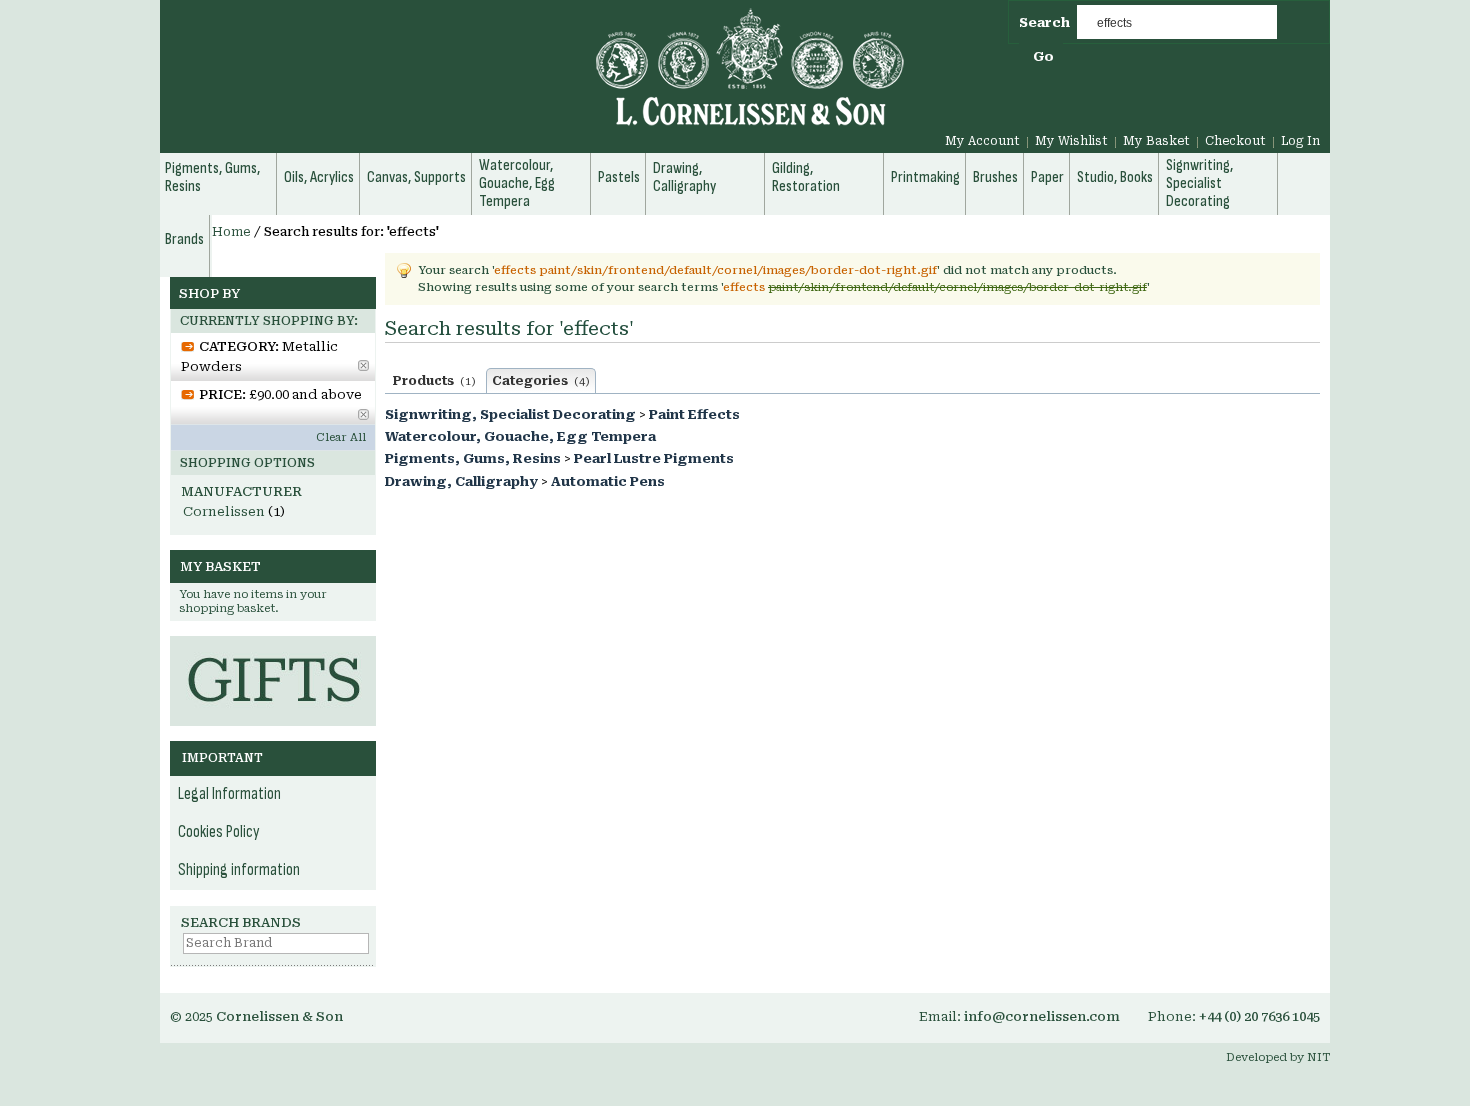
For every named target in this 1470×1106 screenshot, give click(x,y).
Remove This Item (363, 365)
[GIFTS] (273, 645)
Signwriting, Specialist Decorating (510, 414)
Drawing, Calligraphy (461, 481)
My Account (982, 141)
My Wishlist (1071, 141)
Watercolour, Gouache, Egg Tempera (520, 436)
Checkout (1235, 141)
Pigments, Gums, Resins (473, 458)
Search (1044, 22)
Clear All (341, 437)
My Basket (1156, 141)
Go (1043, 56)
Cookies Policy (219, 832)
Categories (541, 381)
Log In (1300, 141)
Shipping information (239, 870)
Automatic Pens (608, 481)
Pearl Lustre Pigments (654, 458)
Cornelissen (224, 511)
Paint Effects (694, 414)
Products (434, 381)
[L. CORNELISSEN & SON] (535, 78)
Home (231, 232)
